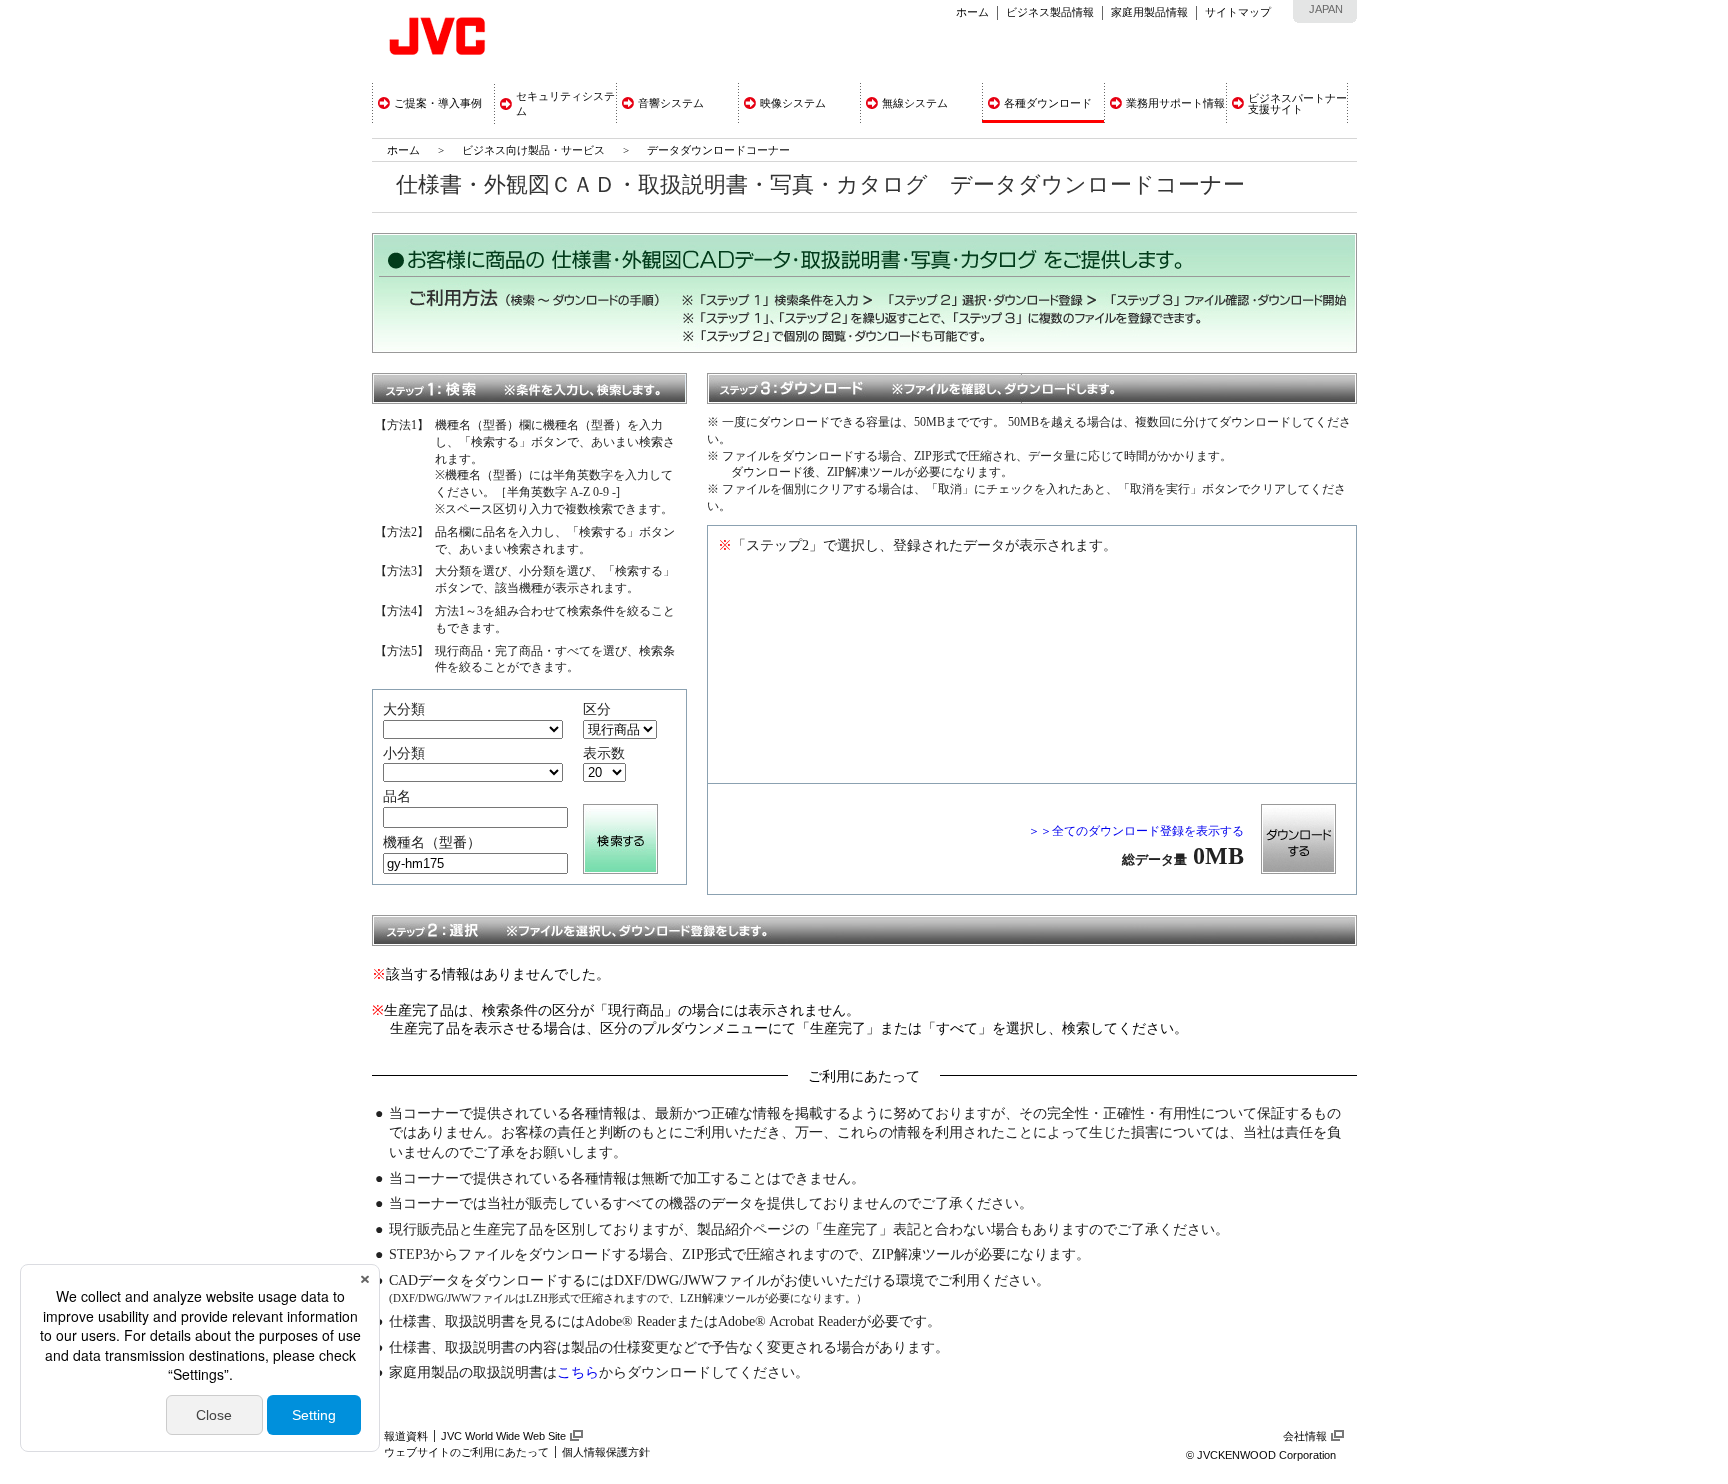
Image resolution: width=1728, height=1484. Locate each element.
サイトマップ (1238, 12)
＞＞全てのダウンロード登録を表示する (1136, 831)
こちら (578, 1372)
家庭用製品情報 (1149, 12)
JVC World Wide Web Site (503, 1436)
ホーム (972, 12)
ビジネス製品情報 (1050, 12)
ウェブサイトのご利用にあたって (466, 1452)
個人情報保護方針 (606, 1452)
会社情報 (1305, 1436)
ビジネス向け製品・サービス (535, 150)
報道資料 (406, 1436)
